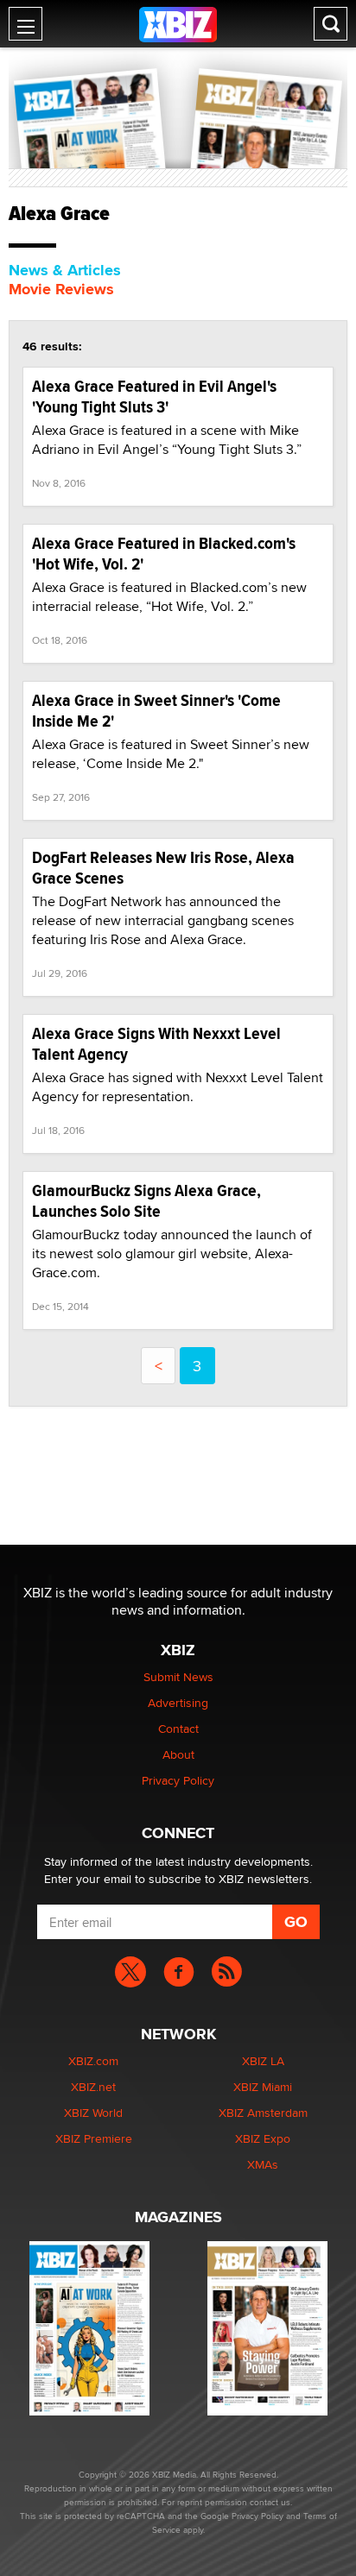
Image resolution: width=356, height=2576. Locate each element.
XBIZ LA (263, 2061)
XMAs (263, 2164)
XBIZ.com (93, 2061)
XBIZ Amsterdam (263, 2113)
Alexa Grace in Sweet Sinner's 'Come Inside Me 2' (156, 711)
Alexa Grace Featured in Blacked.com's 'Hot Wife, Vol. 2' (164, 554)
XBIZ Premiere (94, 2138)
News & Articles (65, 270)
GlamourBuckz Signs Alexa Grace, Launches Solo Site (146, 1201)
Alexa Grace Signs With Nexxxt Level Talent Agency (156, 1044)
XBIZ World (93, 2113)
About (178, 1754)
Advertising (178, 1703)
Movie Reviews (61, 289)
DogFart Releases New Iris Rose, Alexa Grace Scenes (163, 868)
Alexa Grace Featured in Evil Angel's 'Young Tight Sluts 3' (154, 397)
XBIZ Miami (263, 2087)
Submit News (178, 1677)
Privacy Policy (178, 1780)
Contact (178, 1729)
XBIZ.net (93, 2087)
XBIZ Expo (263, 2138)
